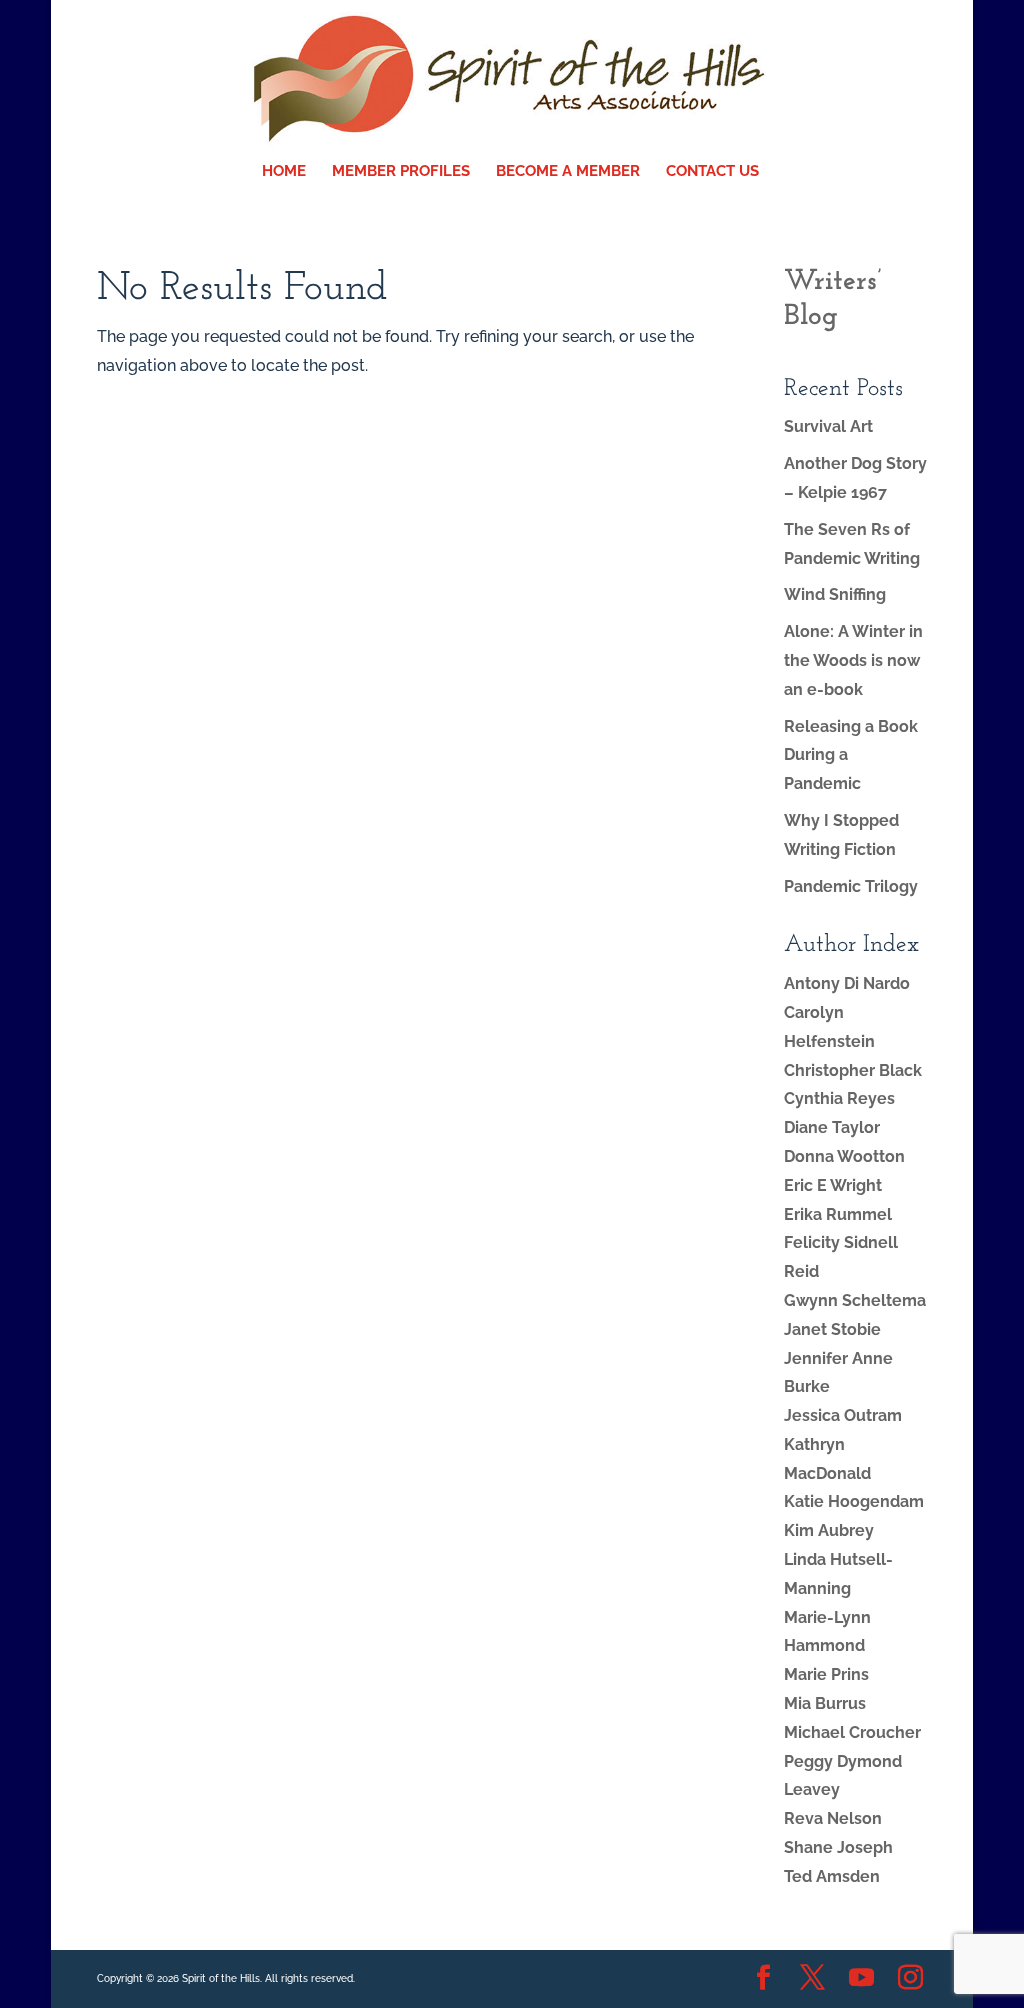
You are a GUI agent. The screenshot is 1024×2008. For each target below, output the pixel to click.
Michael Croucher (852, 1732)
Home (284, 172)
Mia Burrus (825, 1703)
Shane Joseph (838, 1847)
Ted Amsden (832, 1876)
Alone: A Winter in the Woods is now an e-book (853, 660)
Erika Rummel (838, 1214)
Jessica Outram (843, 1415)
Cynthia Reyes (839, 1098)
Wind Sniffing (835, 594)
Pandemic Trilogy (851, 886)
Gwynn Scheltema (855, 1300)
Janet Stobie (832, 1329)
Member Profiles (401, 172)
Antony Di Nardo (847, 983)
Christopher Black (853, 1070)
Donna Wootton (844, 1156)
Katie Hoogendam (854, 1501)
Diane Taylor (832, 1127)
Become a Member (568, 172)
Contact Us (712, 172)
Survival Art (828, 426)
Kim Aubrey (829, 1530)
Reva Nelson (833, 1818)
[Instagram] (910, 1979)
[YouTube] (861, 1979)
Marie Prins (826, 1674)
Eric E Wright (833, 1185)
